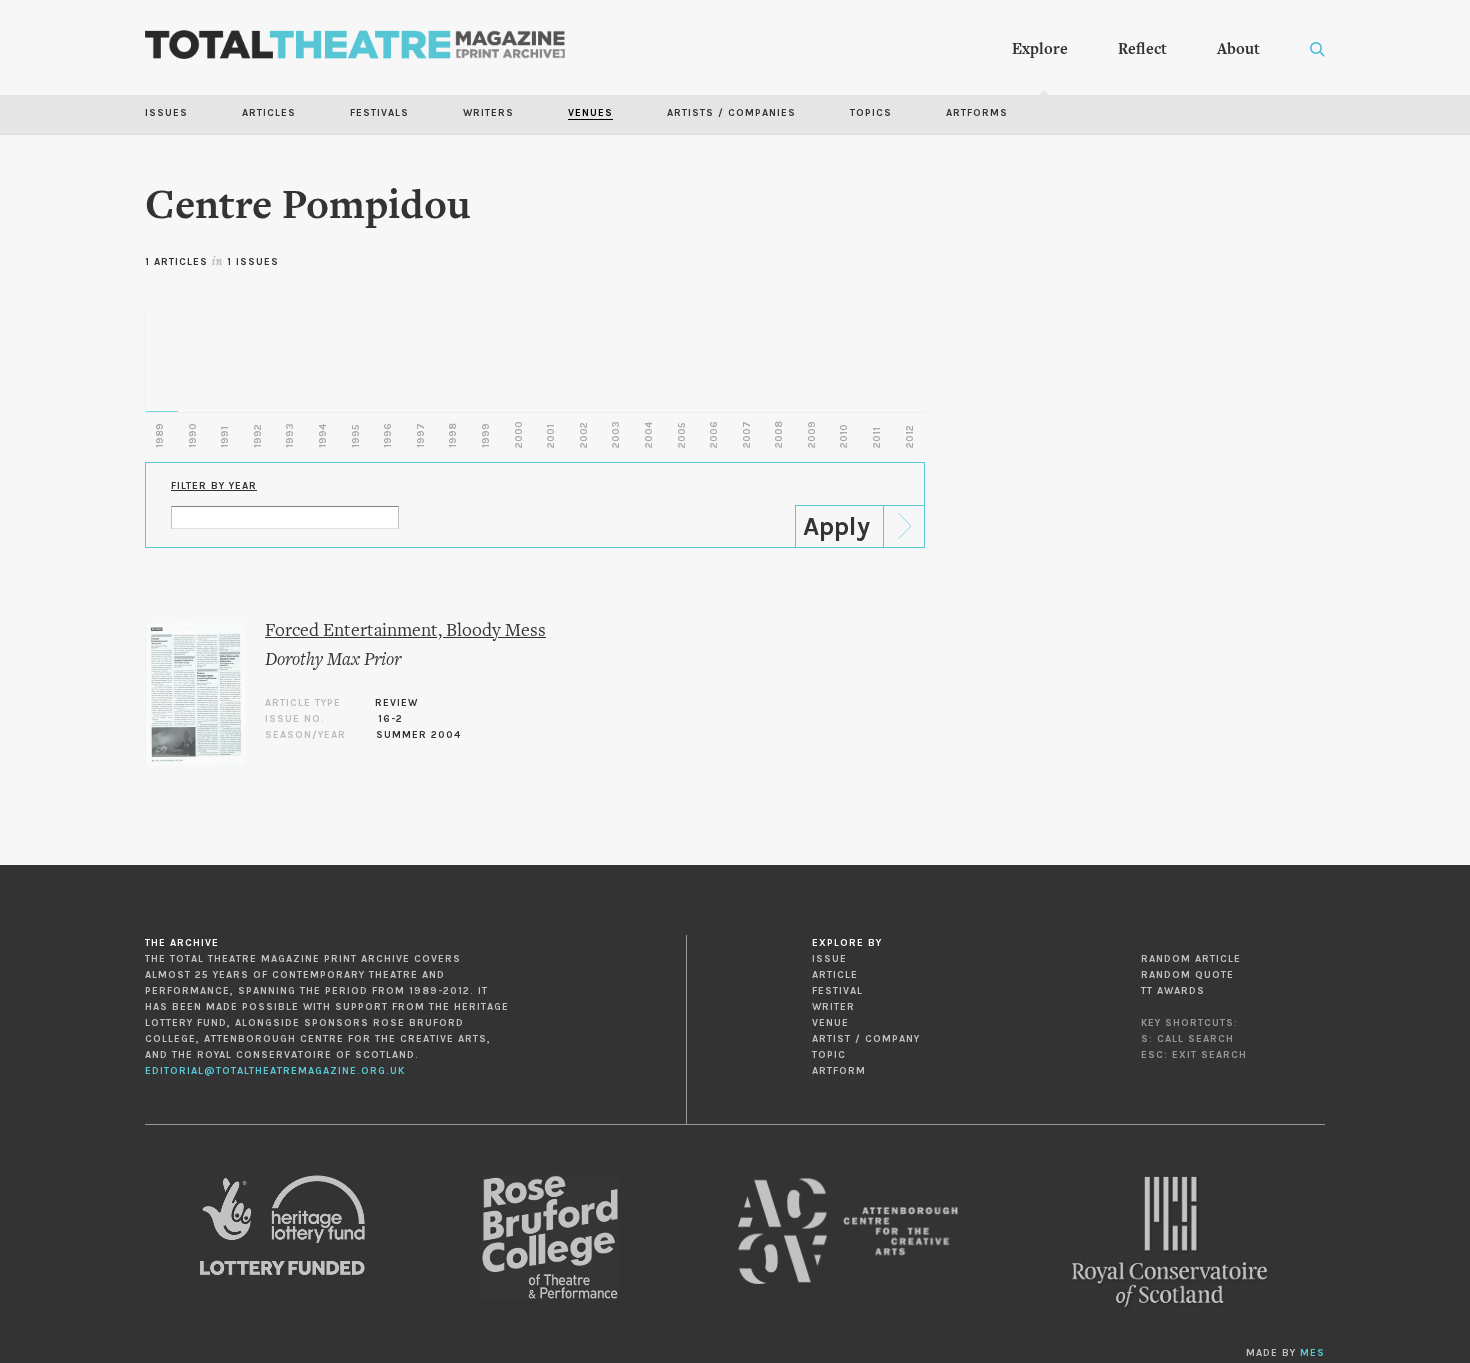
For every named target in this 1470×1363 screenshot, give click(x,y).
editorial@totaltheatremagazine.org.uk (275, 1071)
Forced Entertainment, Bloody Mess (405, 631)
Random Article (1191, 959)
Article (835, 975)
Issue (829, 959)
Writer (833, 1007)
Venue (830, 1023)
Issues (166, 113)
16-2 (390, 719)
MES (1312, 1353)
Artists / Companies (731, 113)
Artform (839, 1071)
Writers (488, 113)
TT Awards (1173, 991)
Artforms (977, 113)
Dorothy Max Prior (333, 660)
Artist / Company (866, 1039)
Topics (871, 113)
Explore (1040, 50)
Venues (590, 113)
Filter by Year (214, 486)
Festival (837, 991)
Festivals (379, 113)
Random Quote (1187, 975)
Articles (269, 113)
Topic (829, 1055)
